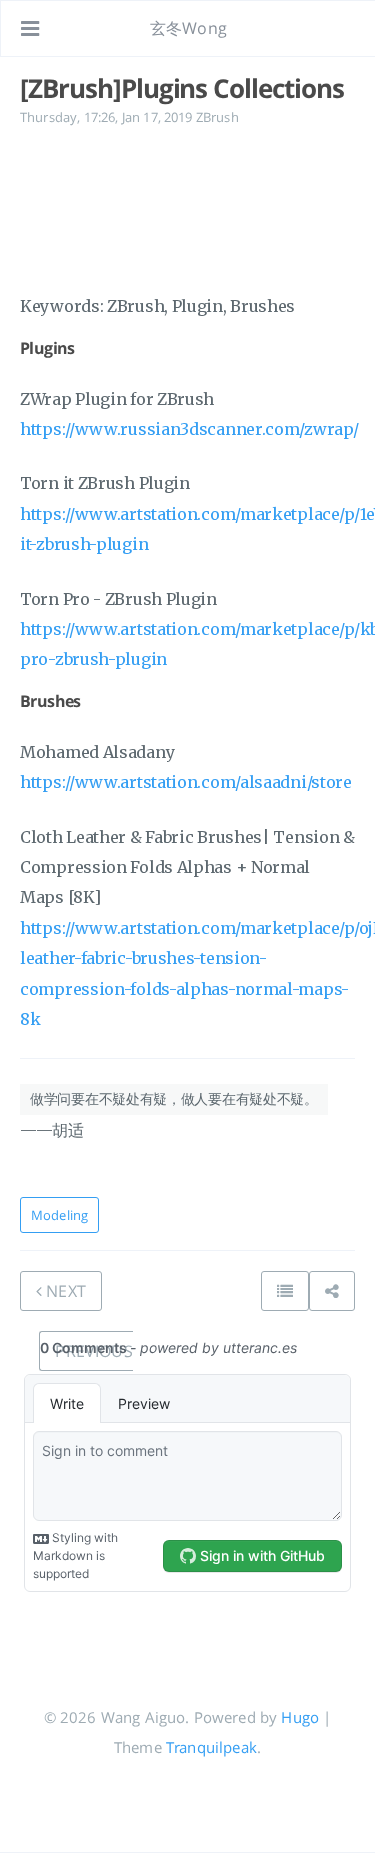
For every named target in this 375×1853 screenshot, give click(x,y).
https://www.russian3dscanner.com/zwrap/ (189, 429)
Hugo (300, 1717)
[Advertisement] (187, 207)
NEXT (64, 1291)
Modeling (59, 1215)
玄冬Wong (188, 28)
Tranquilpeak (211, 1747)
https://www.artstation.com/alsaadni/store (186, 782)
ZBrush (217, 117)
